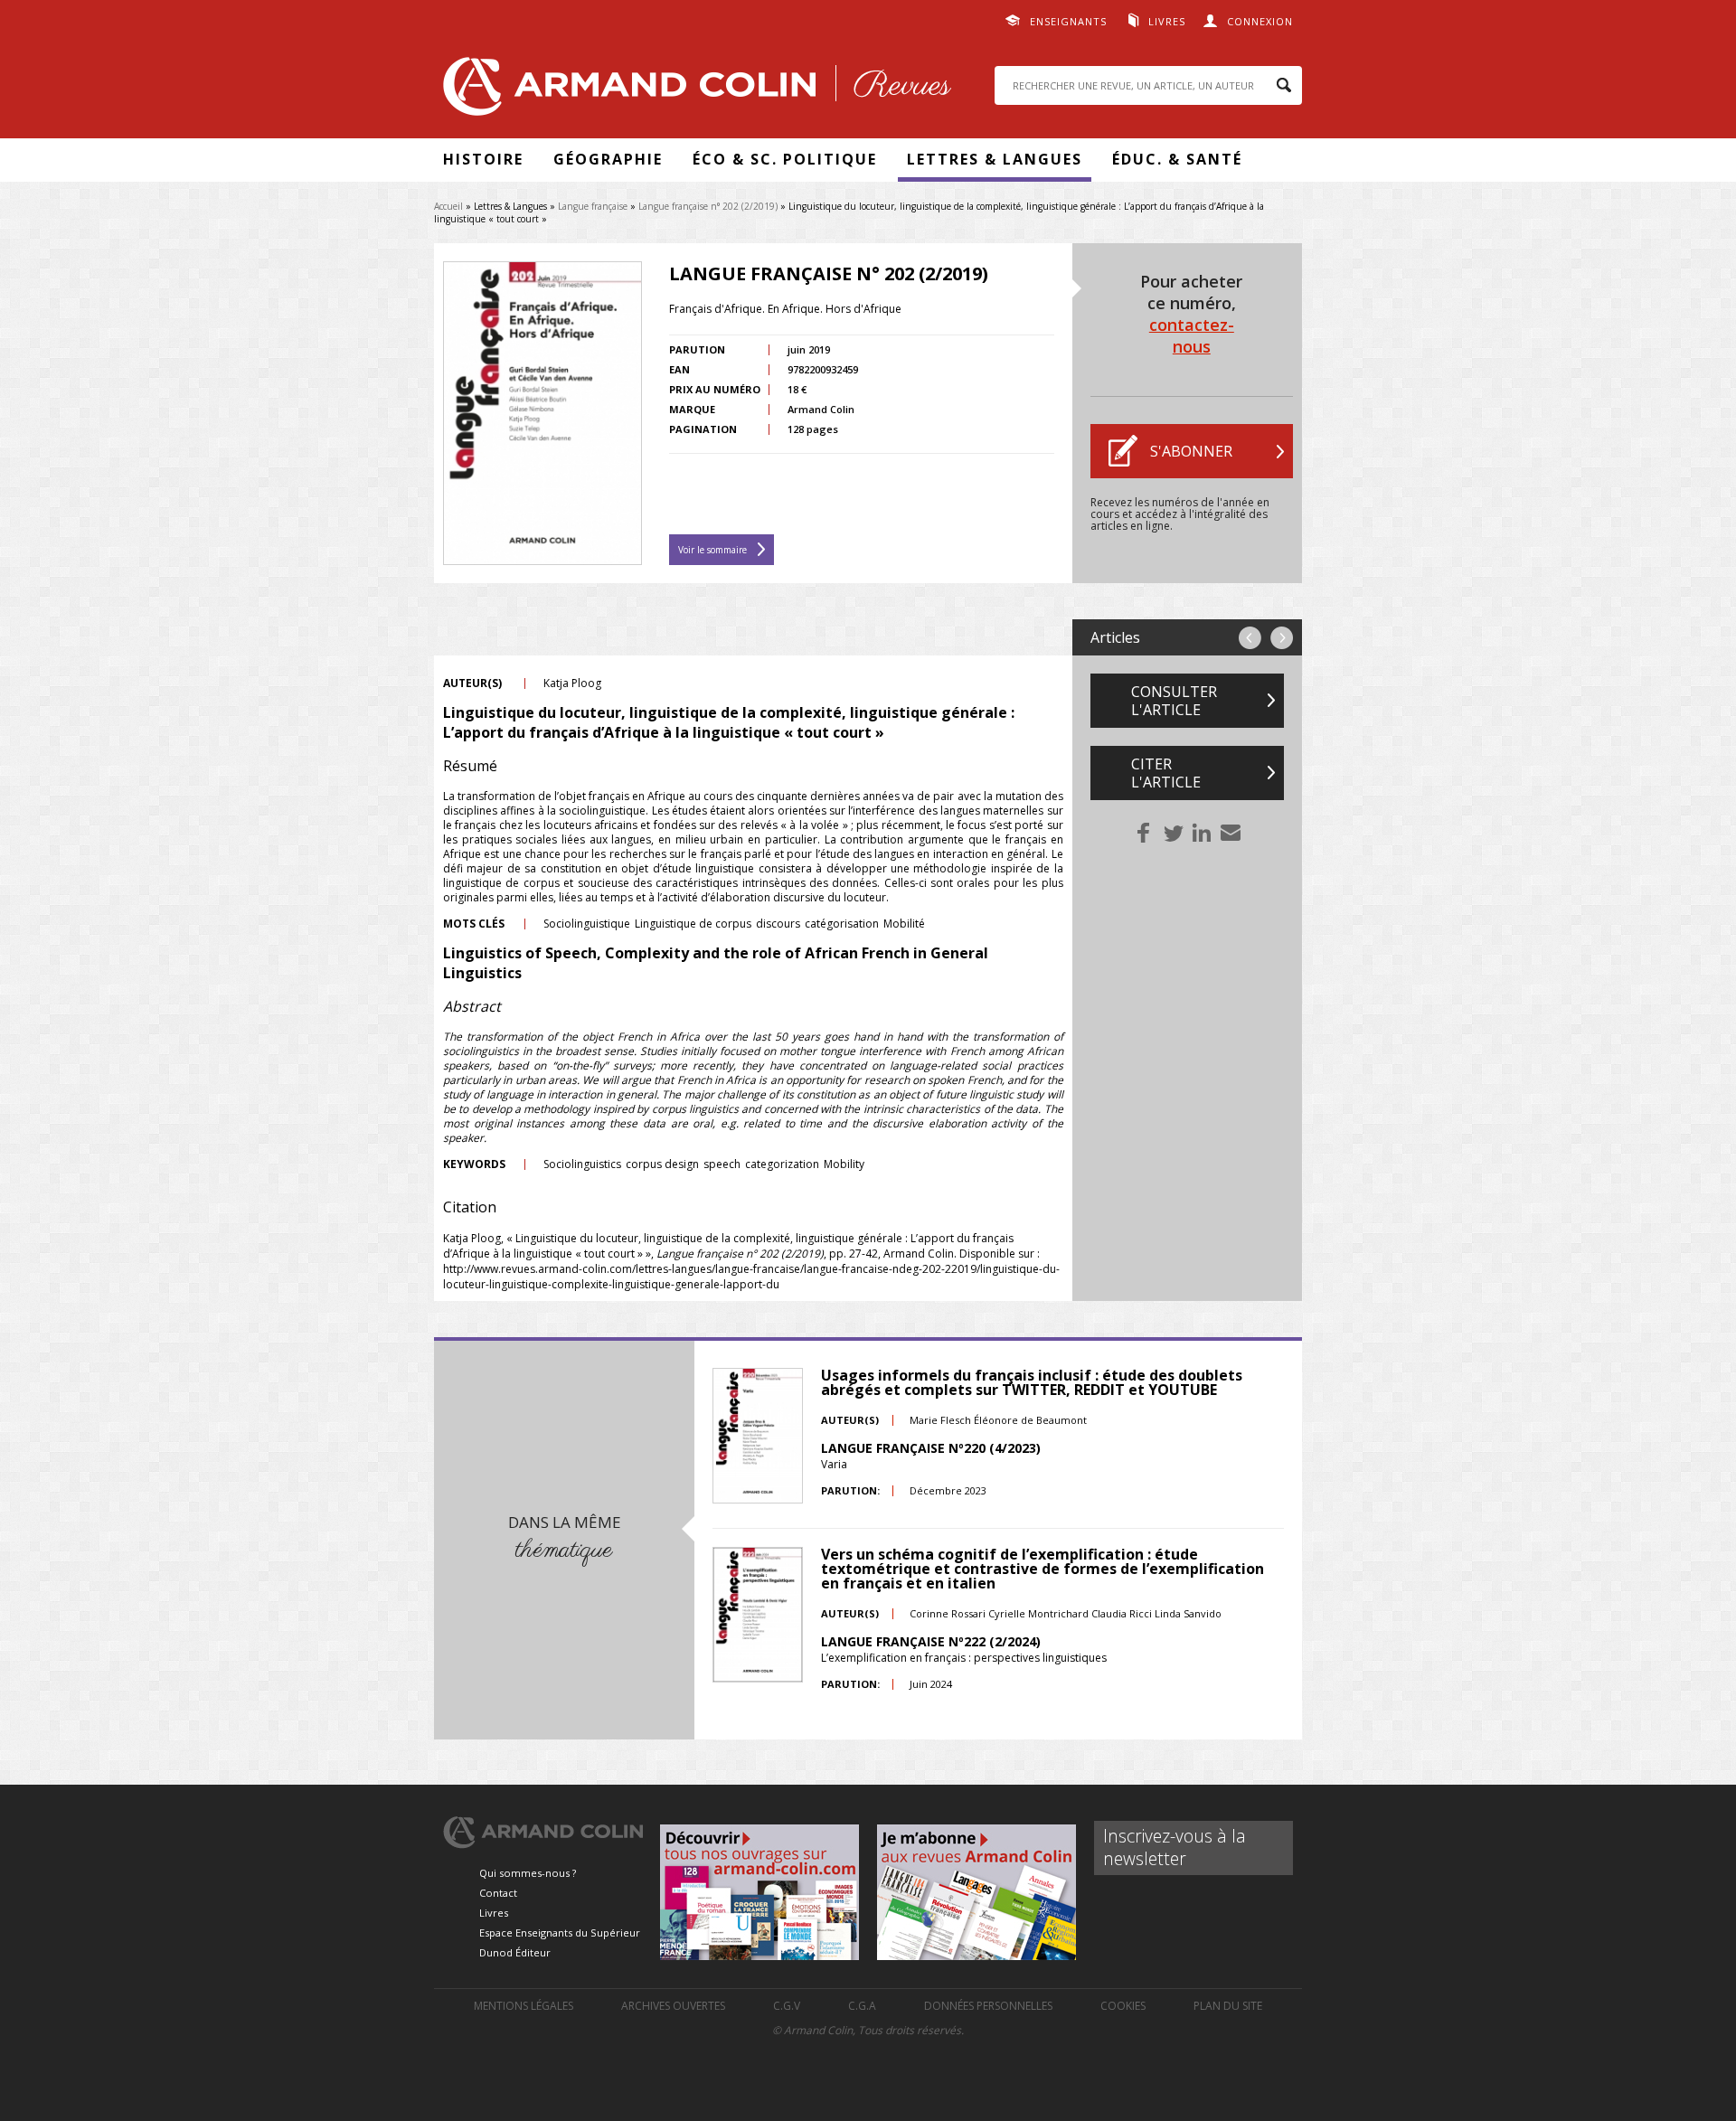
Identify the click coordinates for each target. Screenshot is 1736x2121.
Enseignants (1068, 21)
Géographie (608, 159)
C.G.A (862, 2006)
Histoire (483, 159)
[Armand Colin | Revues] (693, 91)
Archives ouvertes (673, 2006)
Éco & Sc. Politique (785, 159)
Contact (498, 1893)
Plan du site (1228, 2006)
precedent (1250, 638)
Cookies (1123, 2006)
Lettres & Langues (995, 159)
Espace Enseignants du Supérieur (560, 1932)
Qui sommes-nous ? (528, 1873)
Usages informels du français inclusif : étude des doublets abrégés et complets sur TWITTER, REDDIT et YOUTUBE (1032, 1382)
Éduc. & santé (1177, 159)
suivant (1282, 638)
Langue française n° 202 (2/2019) (708, 206)
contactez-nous (1192, 335)
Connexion (1260, 21)
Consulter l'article (1174, 701)
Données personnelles (988, 2006)
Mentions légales (524, 2006)
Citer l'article (1166, 773)
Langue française (593, 206)
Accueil (448, 206)
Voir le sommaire (712, 550)
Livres (1167, 21)
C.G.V (787, 2006)
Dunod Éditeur (515, 1952)
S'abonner (1191, 451)
